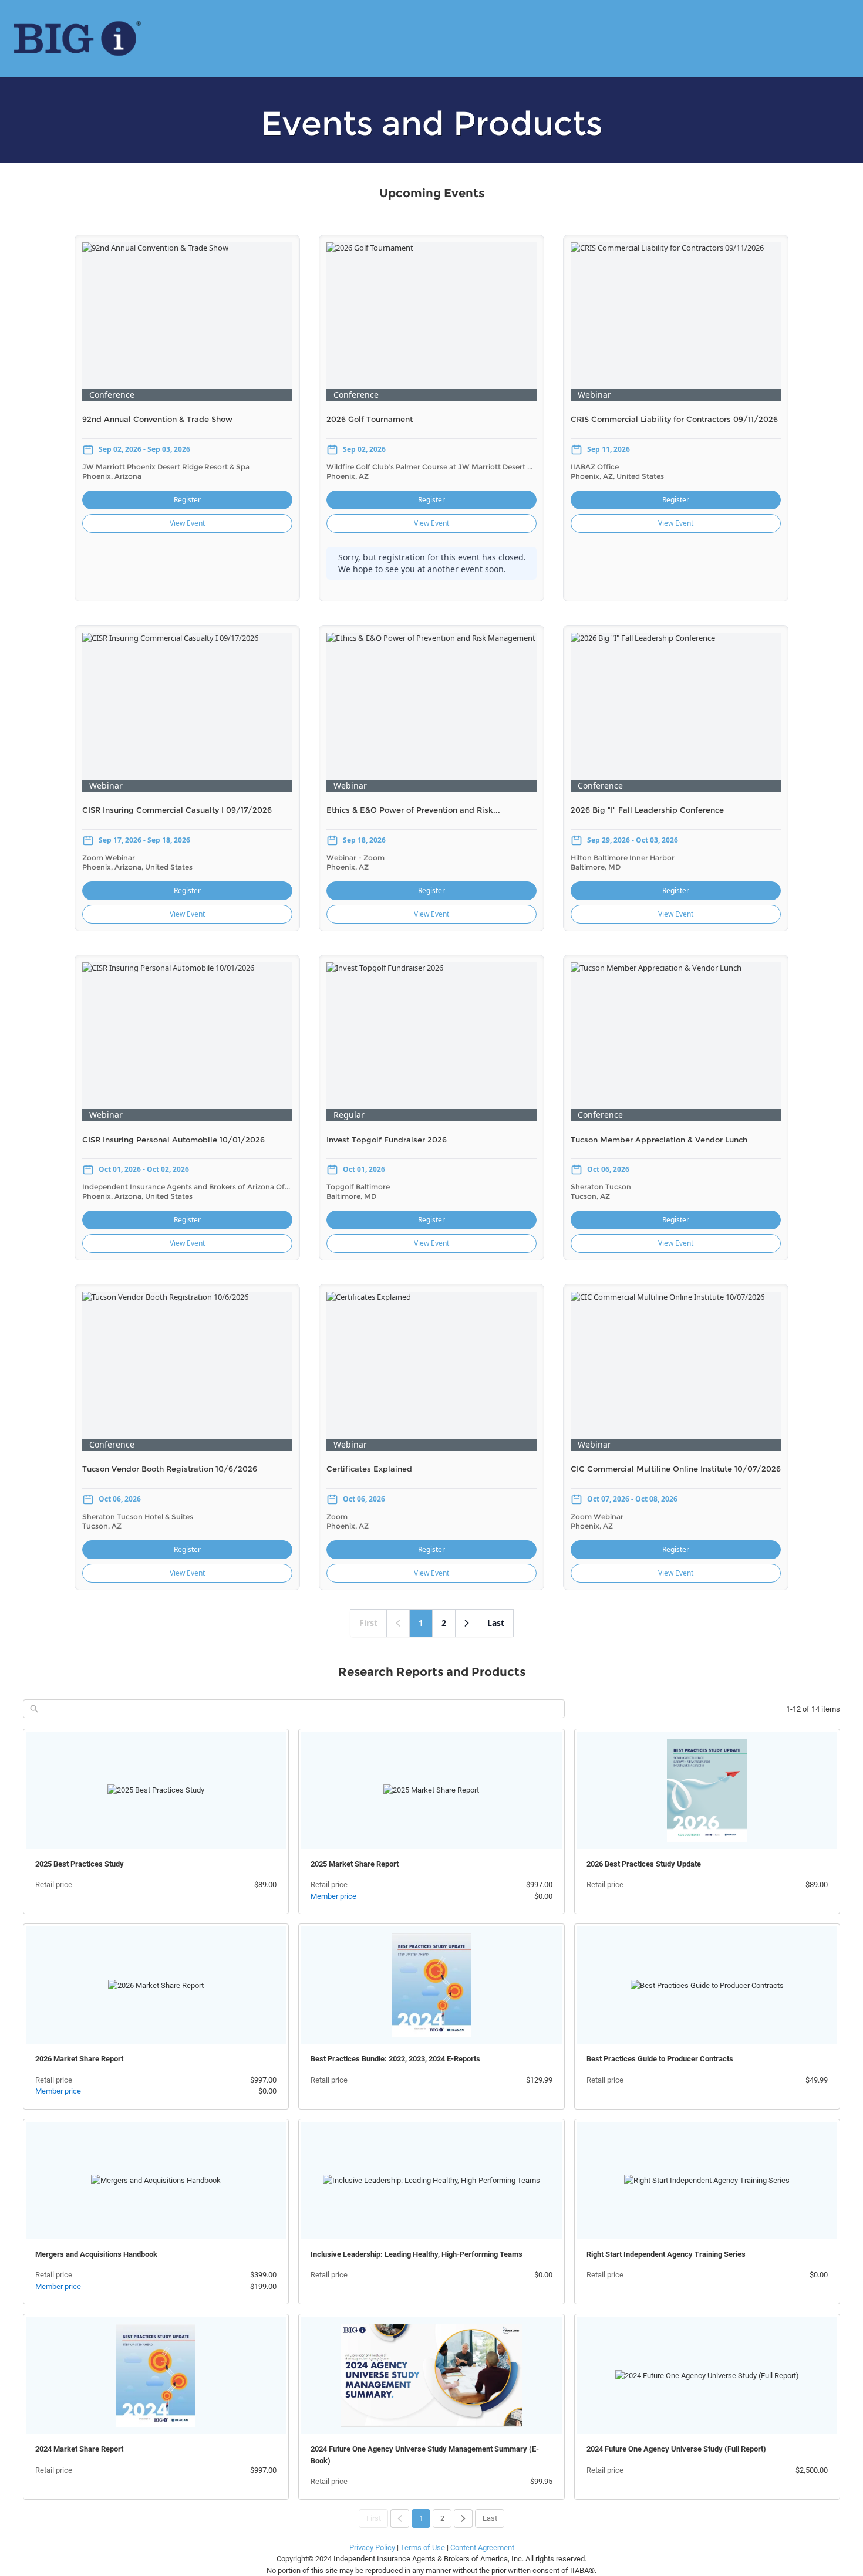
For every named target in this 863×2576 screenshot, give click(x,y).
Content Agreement (482, 2548)
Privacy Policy (372, 2548)
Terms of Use (423, 2548)
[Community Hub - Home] (77, 39)
